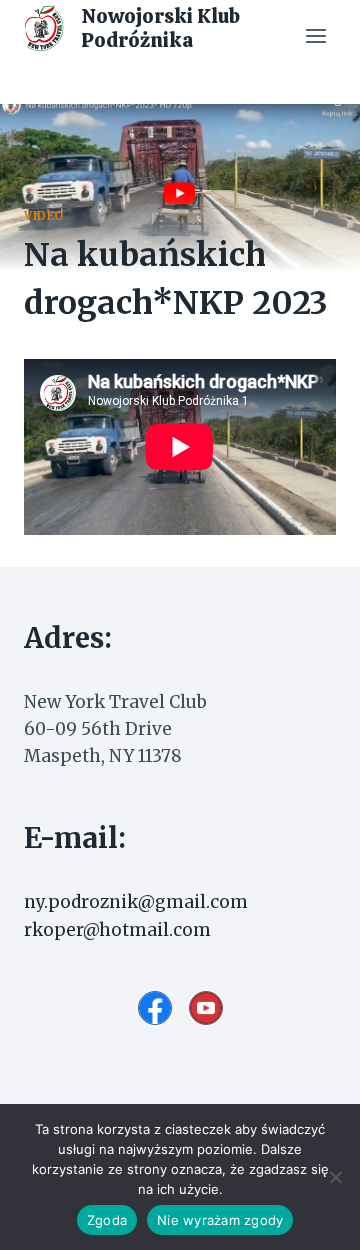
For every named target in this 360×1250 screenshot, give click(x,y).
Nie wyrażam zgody (220, 1220)
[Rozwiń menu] (315, 35)
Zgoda (107, 1220)
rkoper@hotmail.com (117, 930)
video (44, 215)
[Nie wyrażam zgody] (335, 1177)
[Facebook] (155, 1008)
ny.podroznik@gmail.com (136, 902)
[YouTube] (206, 1008)
